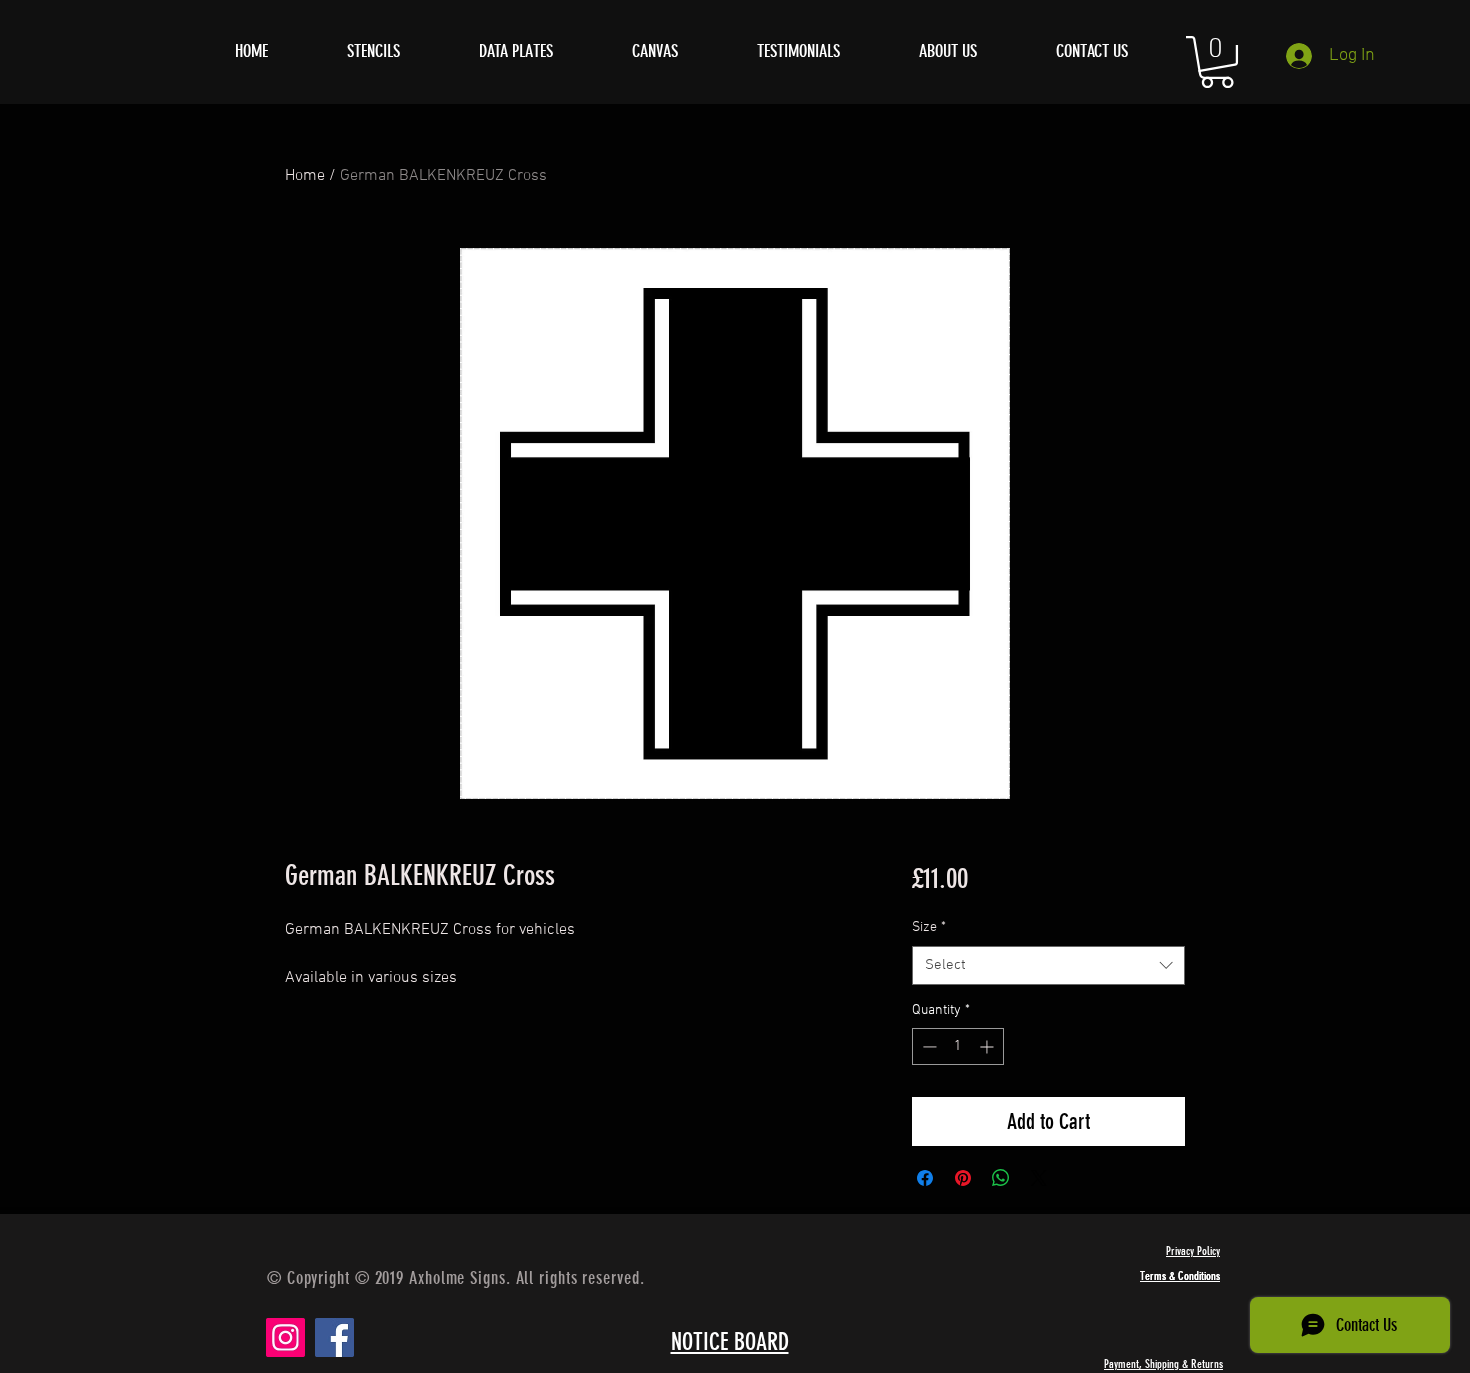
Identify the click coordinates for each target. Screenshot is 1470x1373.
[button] (1217, 62)
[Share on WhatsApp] (1001, 1178)
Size (929, 927)
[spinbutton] (958, 1046)
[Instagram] (285, 1337)
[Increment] (988, 1046)
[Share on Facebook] (925, 1178)
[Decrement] (927, 1046)
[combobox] (1048, 965)
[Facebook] (334, 1337)
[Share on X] (1039, 1178)
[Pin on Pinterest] (963, 1178)
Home (305, 176)
